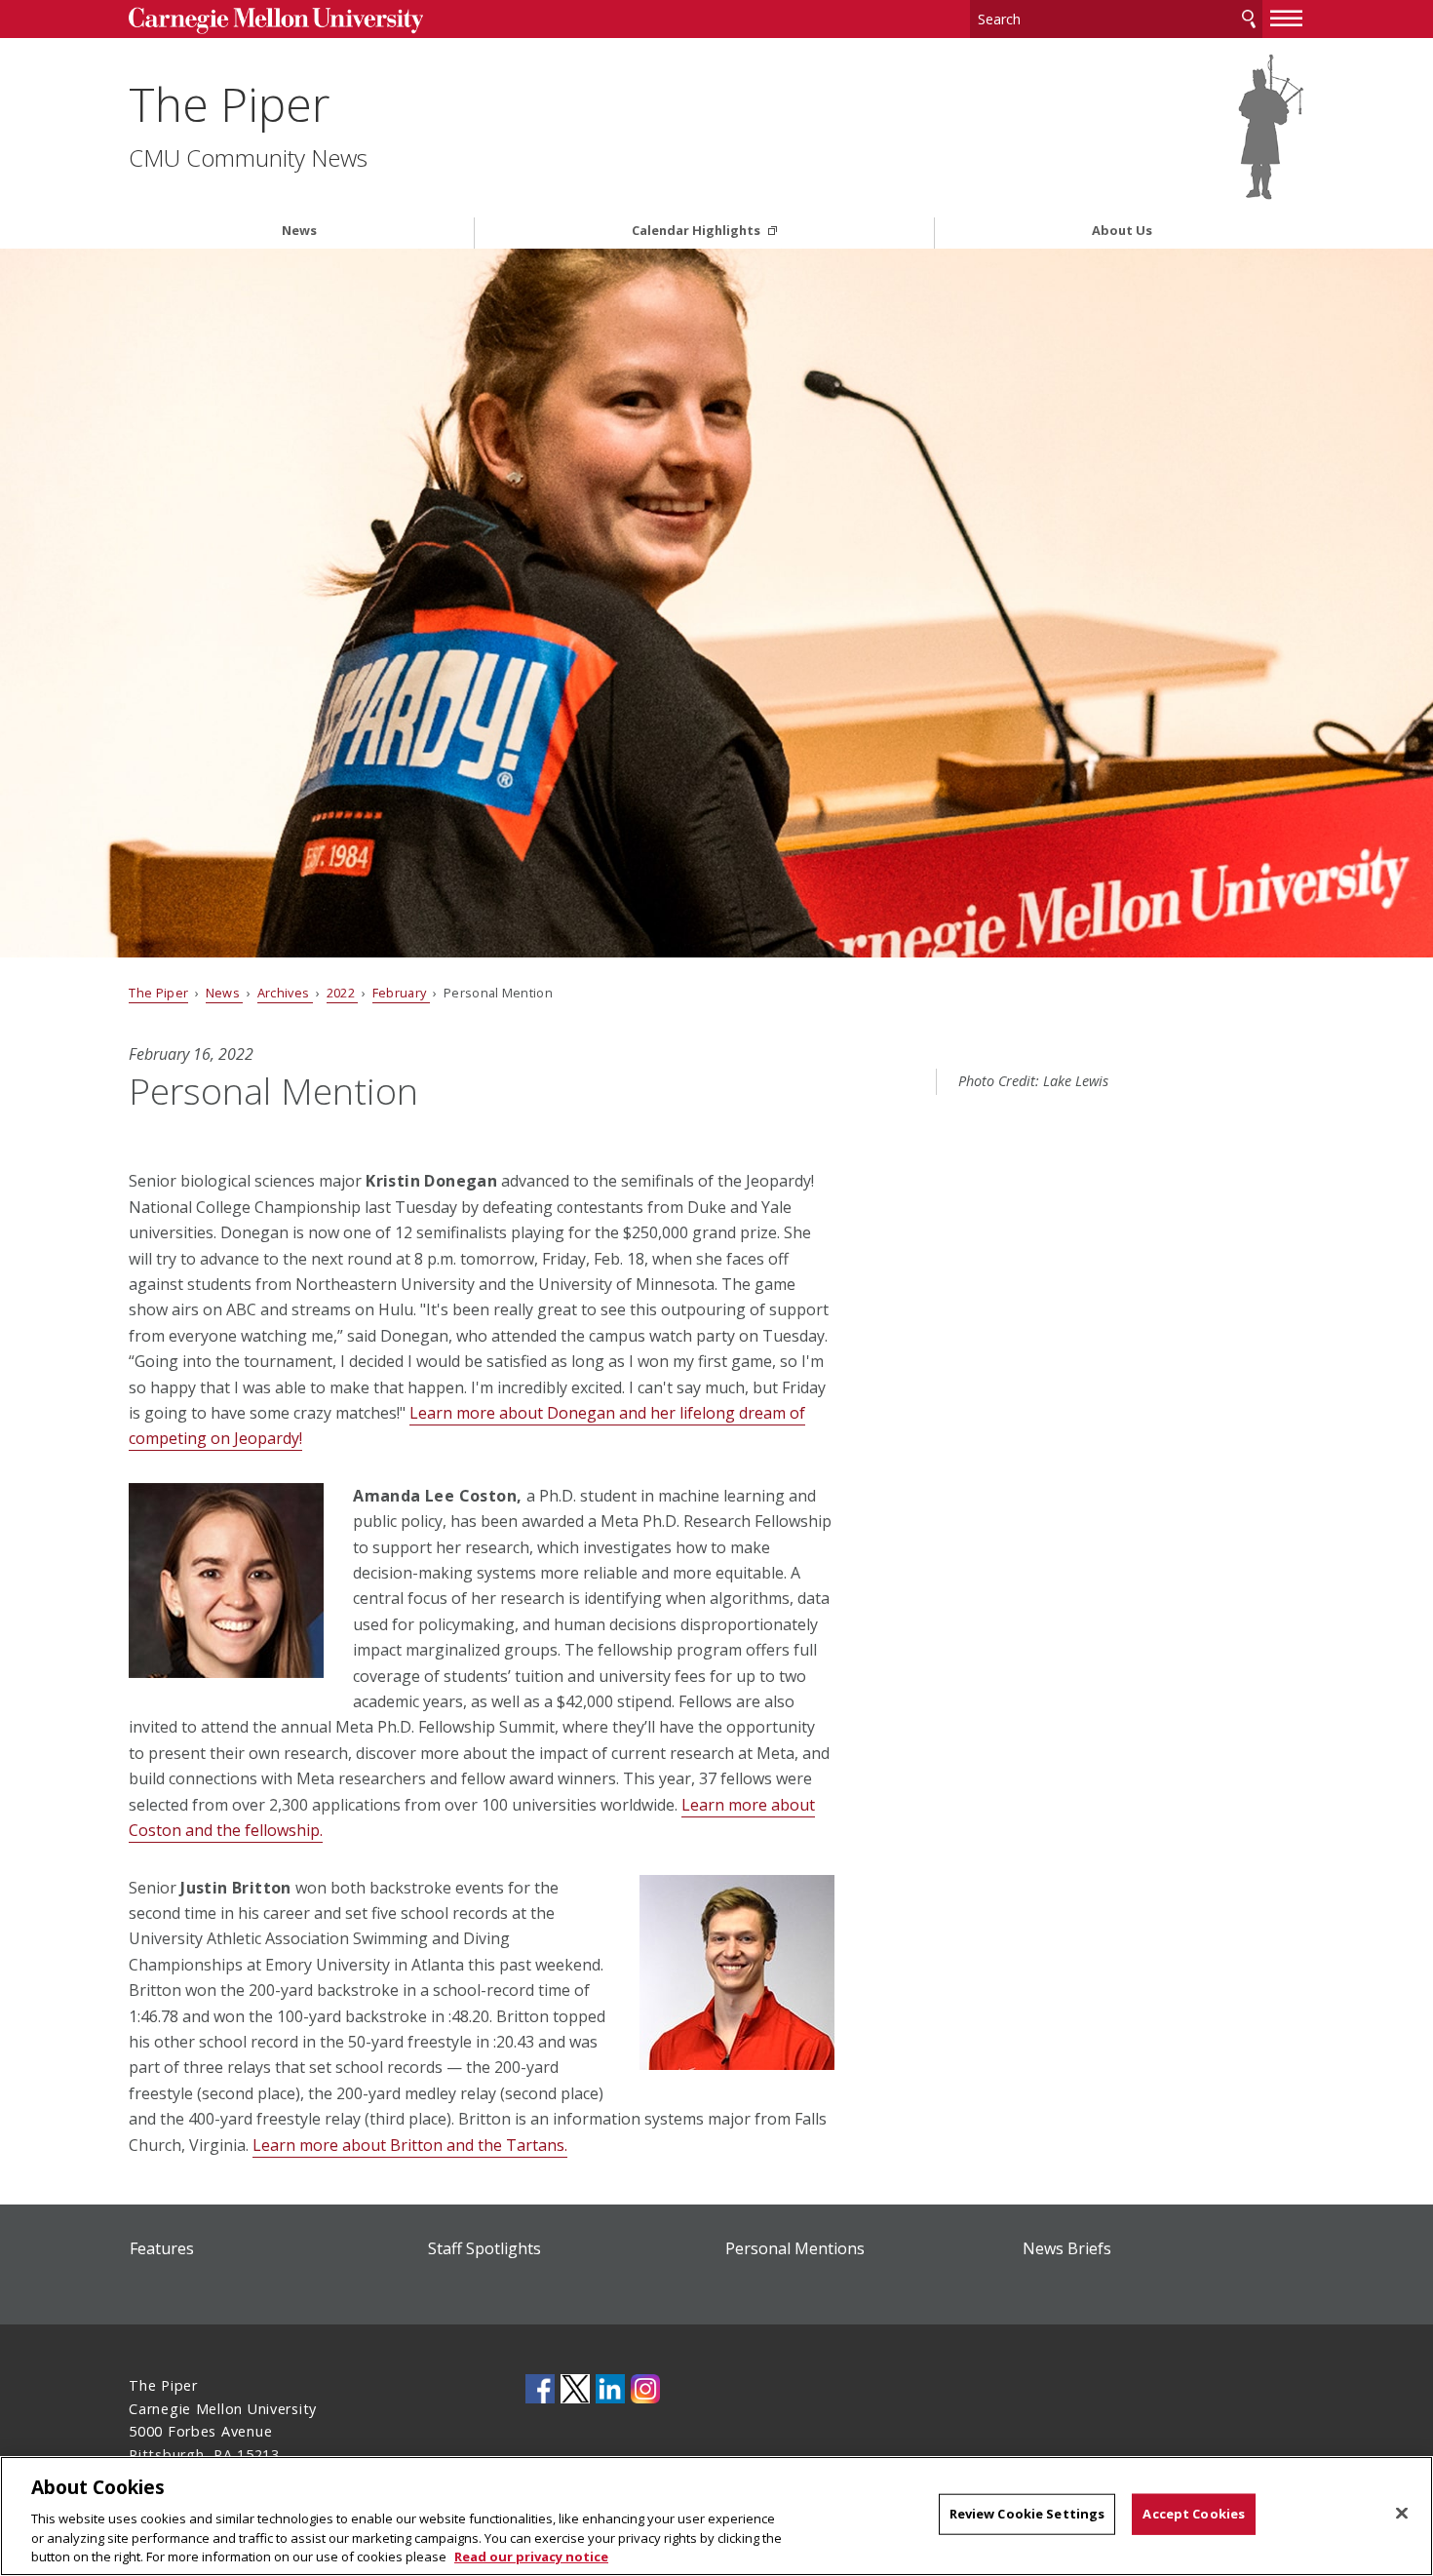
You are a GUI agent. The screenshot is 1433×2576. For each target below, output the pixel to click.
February (401, 993)
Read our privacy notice (531, 2556)
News (299, 231)
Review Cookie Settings (1027, 2514)
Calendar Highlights (697, 231)
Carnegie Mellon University (275, 21)
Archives (285, 993)
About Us (1122, 231)
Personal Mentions (795, 2248)
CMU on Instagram (645, 2389)
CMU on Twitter (575, 2389)
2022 (343, 993)
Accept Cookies (1194, 2514)
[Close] (1402, 2514)
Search (1249, 19)
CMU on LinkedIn (610, 2389)
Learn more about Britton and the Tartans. (410, 2145)
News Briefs (1067, 2248)
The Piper (229, 104)
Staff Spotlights (484, 2248)
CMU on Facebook (540, 2389)
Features (162, 2248)
